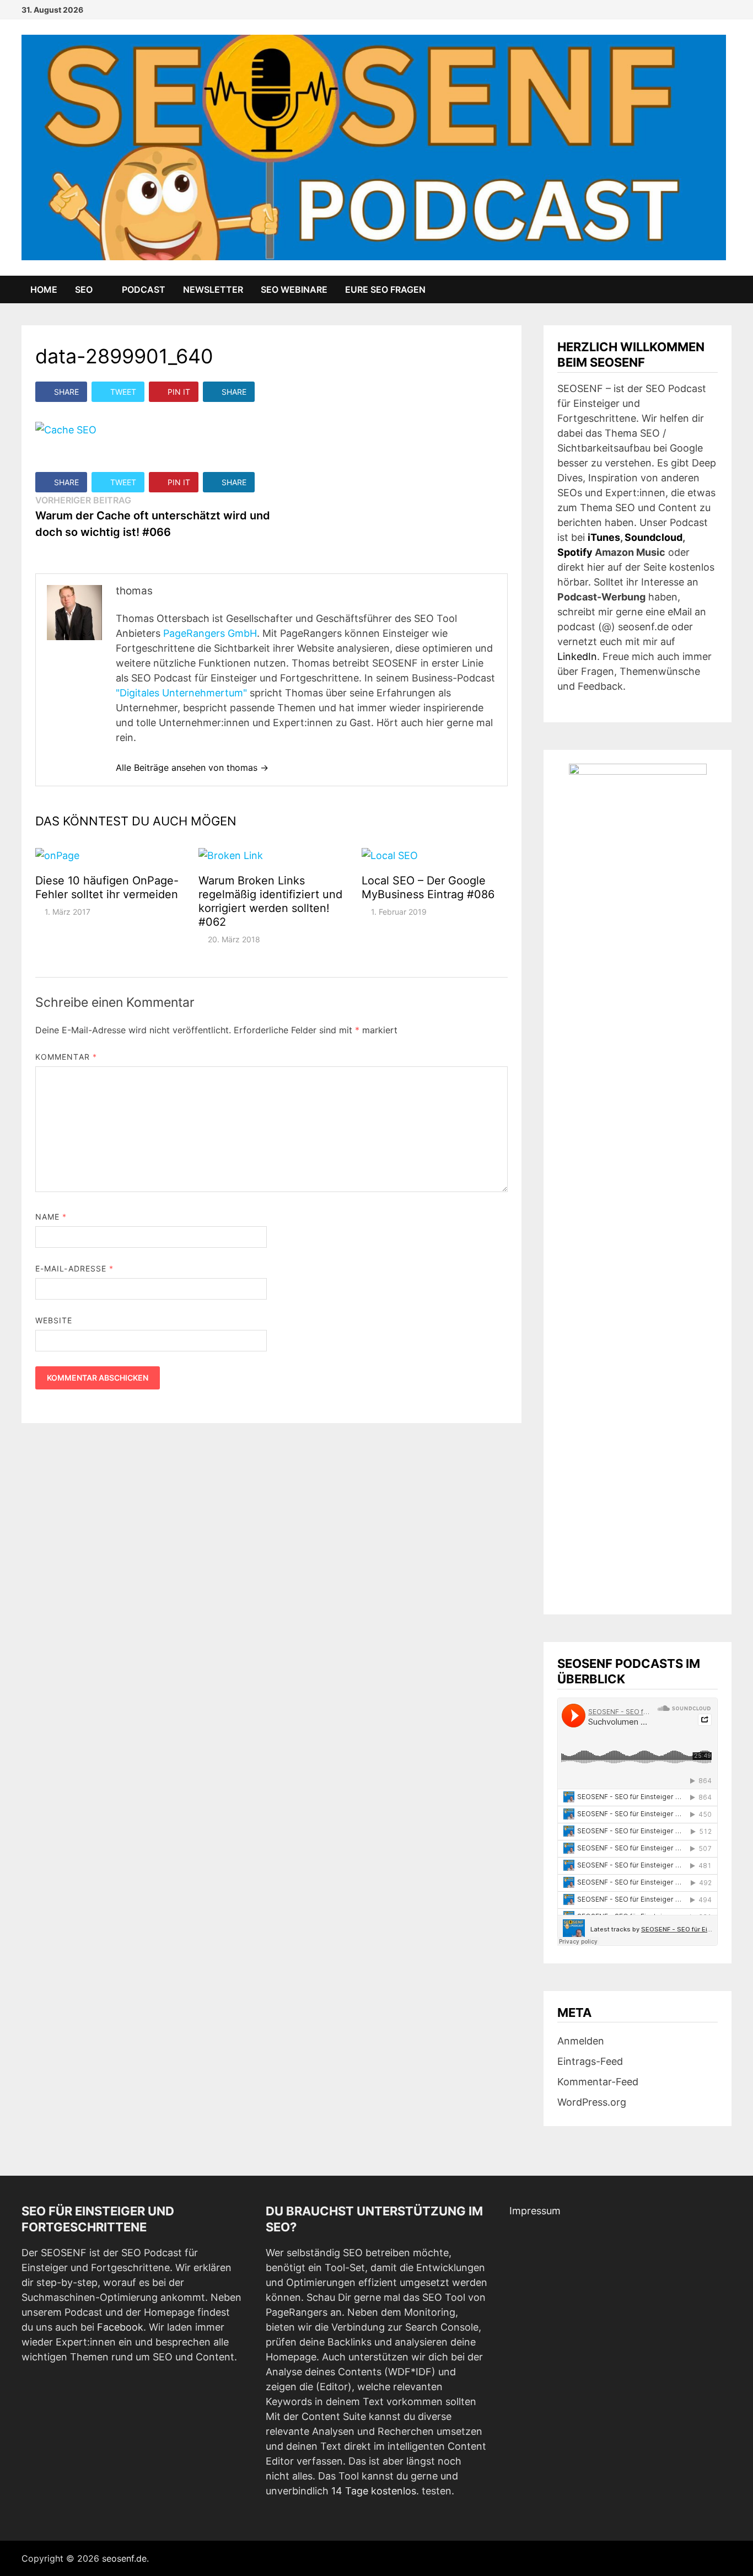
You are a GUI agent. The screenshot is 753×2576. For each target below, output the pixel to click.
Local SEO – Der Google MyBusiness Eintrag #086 (428, 887)
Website (54, 1320)
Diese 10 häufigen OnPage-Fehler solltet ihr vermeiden (107, 887)
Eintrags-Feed (590, 2061)
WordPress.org (592, 2102)
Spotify (575, 552)
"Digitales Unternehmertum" (181, 693)
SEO (84, 289)
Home (44, 289)
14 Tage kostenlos (374, 2491)
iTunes (604, 537)
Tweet (123, 392)
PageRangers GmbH (210, 633)
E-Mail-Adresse (74, 1268)
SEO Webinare (294, 289)
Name (51, 1217)
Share (66, 392)
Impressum (535, 2211)
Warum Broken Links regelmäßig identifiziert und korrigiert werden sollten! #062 (270, 901)
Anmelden (581, 2041)
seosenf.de (124, 2558)
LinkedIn (577, 656)
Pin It (179, 392)
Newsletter (213, 289)
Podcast (144, 289)
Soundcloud (654, 537)
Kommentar (66, 1057)
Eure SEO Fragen (385, 289)
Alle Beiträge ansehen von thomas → (192, 768)
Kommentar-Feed (598, 2082)
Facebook (120, 2327)
